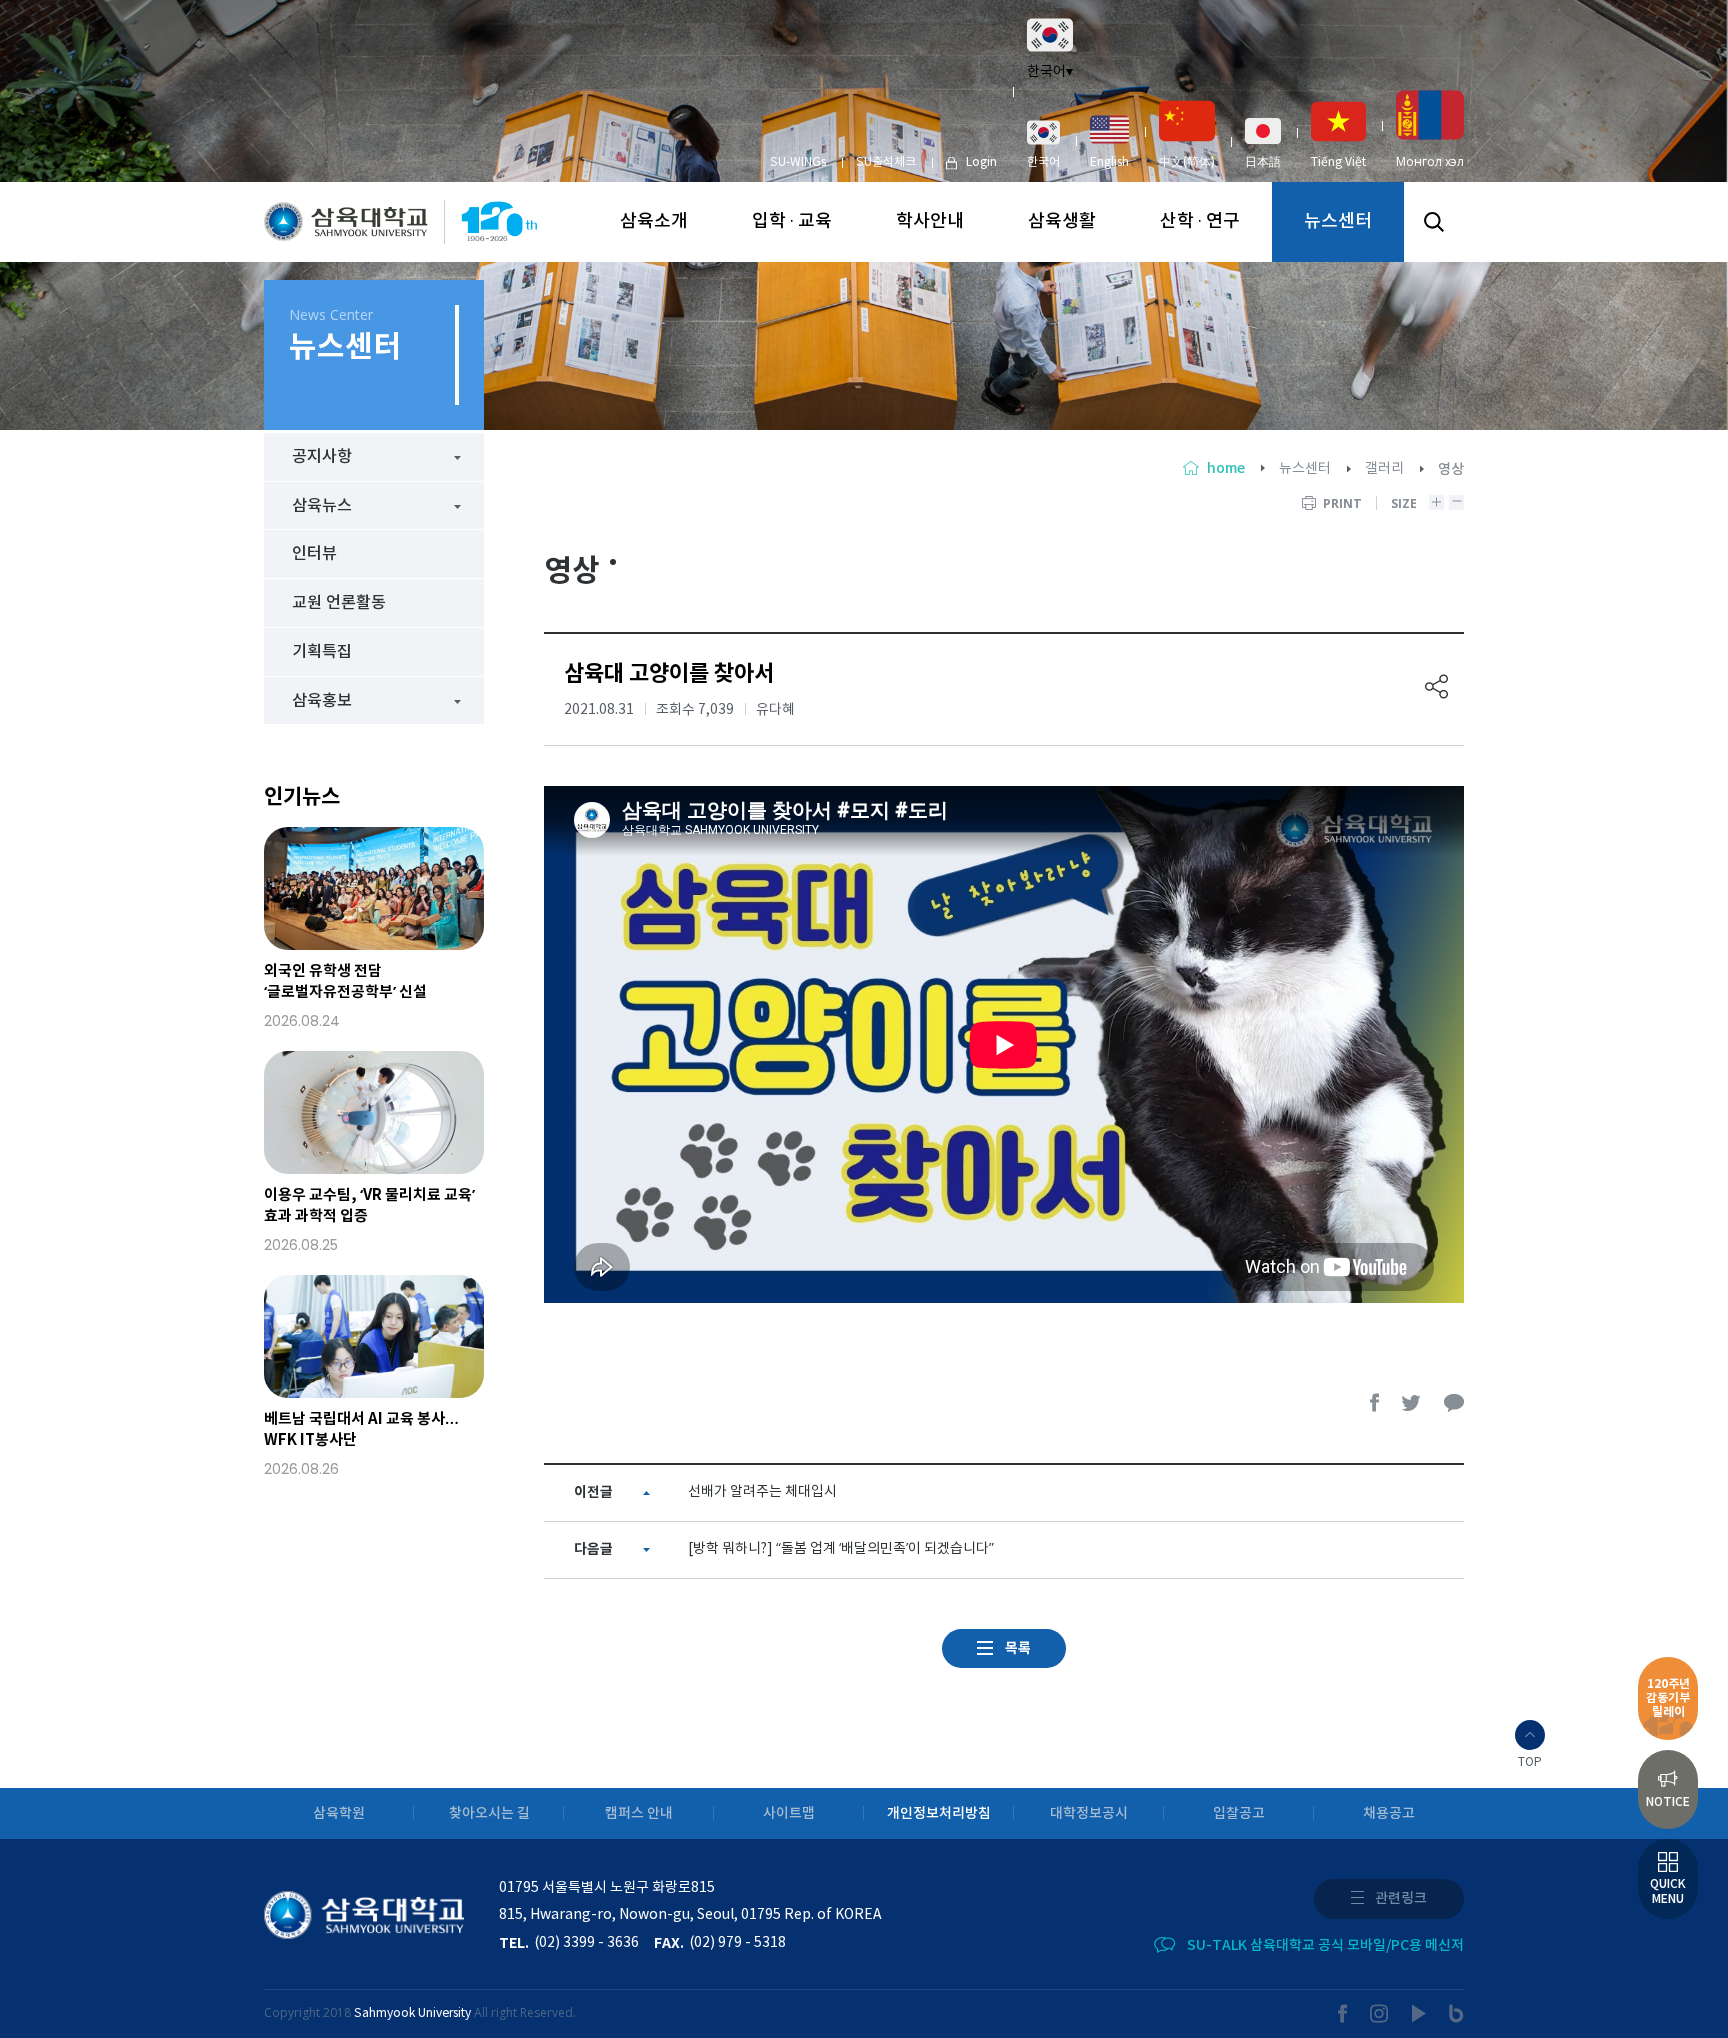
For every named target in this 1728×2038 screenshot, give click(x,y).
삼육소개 (654, 221)
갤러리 (1384, 469)
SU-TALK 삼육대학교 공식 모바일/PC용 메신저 (1325, 1945)
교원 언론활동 (339, 603)
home (1226, 468)
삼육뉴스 (322, 506)
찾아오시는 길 (489, 1813)
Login (981, 162)
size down (1456, 502)
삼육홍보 (322, 701)
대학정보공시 (1089, 1813)
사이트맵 (789, 1813)
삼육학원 (339, 1813)
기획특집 (322, 652)
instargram (1380, 2013)
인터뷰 (314, 554)
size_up (1436, 502)
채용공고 (1389, 1813)
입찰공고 (1239, 1813)
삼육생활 (1062, 221)
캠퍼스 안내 (639, 1813)
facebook (1375, 1402)
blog (1456, 2013)
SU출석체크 (886, 162)
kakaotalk (1454, 1402)
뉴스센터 (1338, 221)
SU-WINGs (798, 162)
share (1437, 686)
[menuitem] (1043, 144)
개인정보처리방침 (939, 1813)
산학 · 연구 (1200, 221)
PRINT (1342, 503)
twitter (1412, 1402)
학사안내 (930, 221)
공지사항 (322, 457)
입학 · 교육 (792, 221)
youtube (1419, 2013)
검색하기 (1434, 222)
